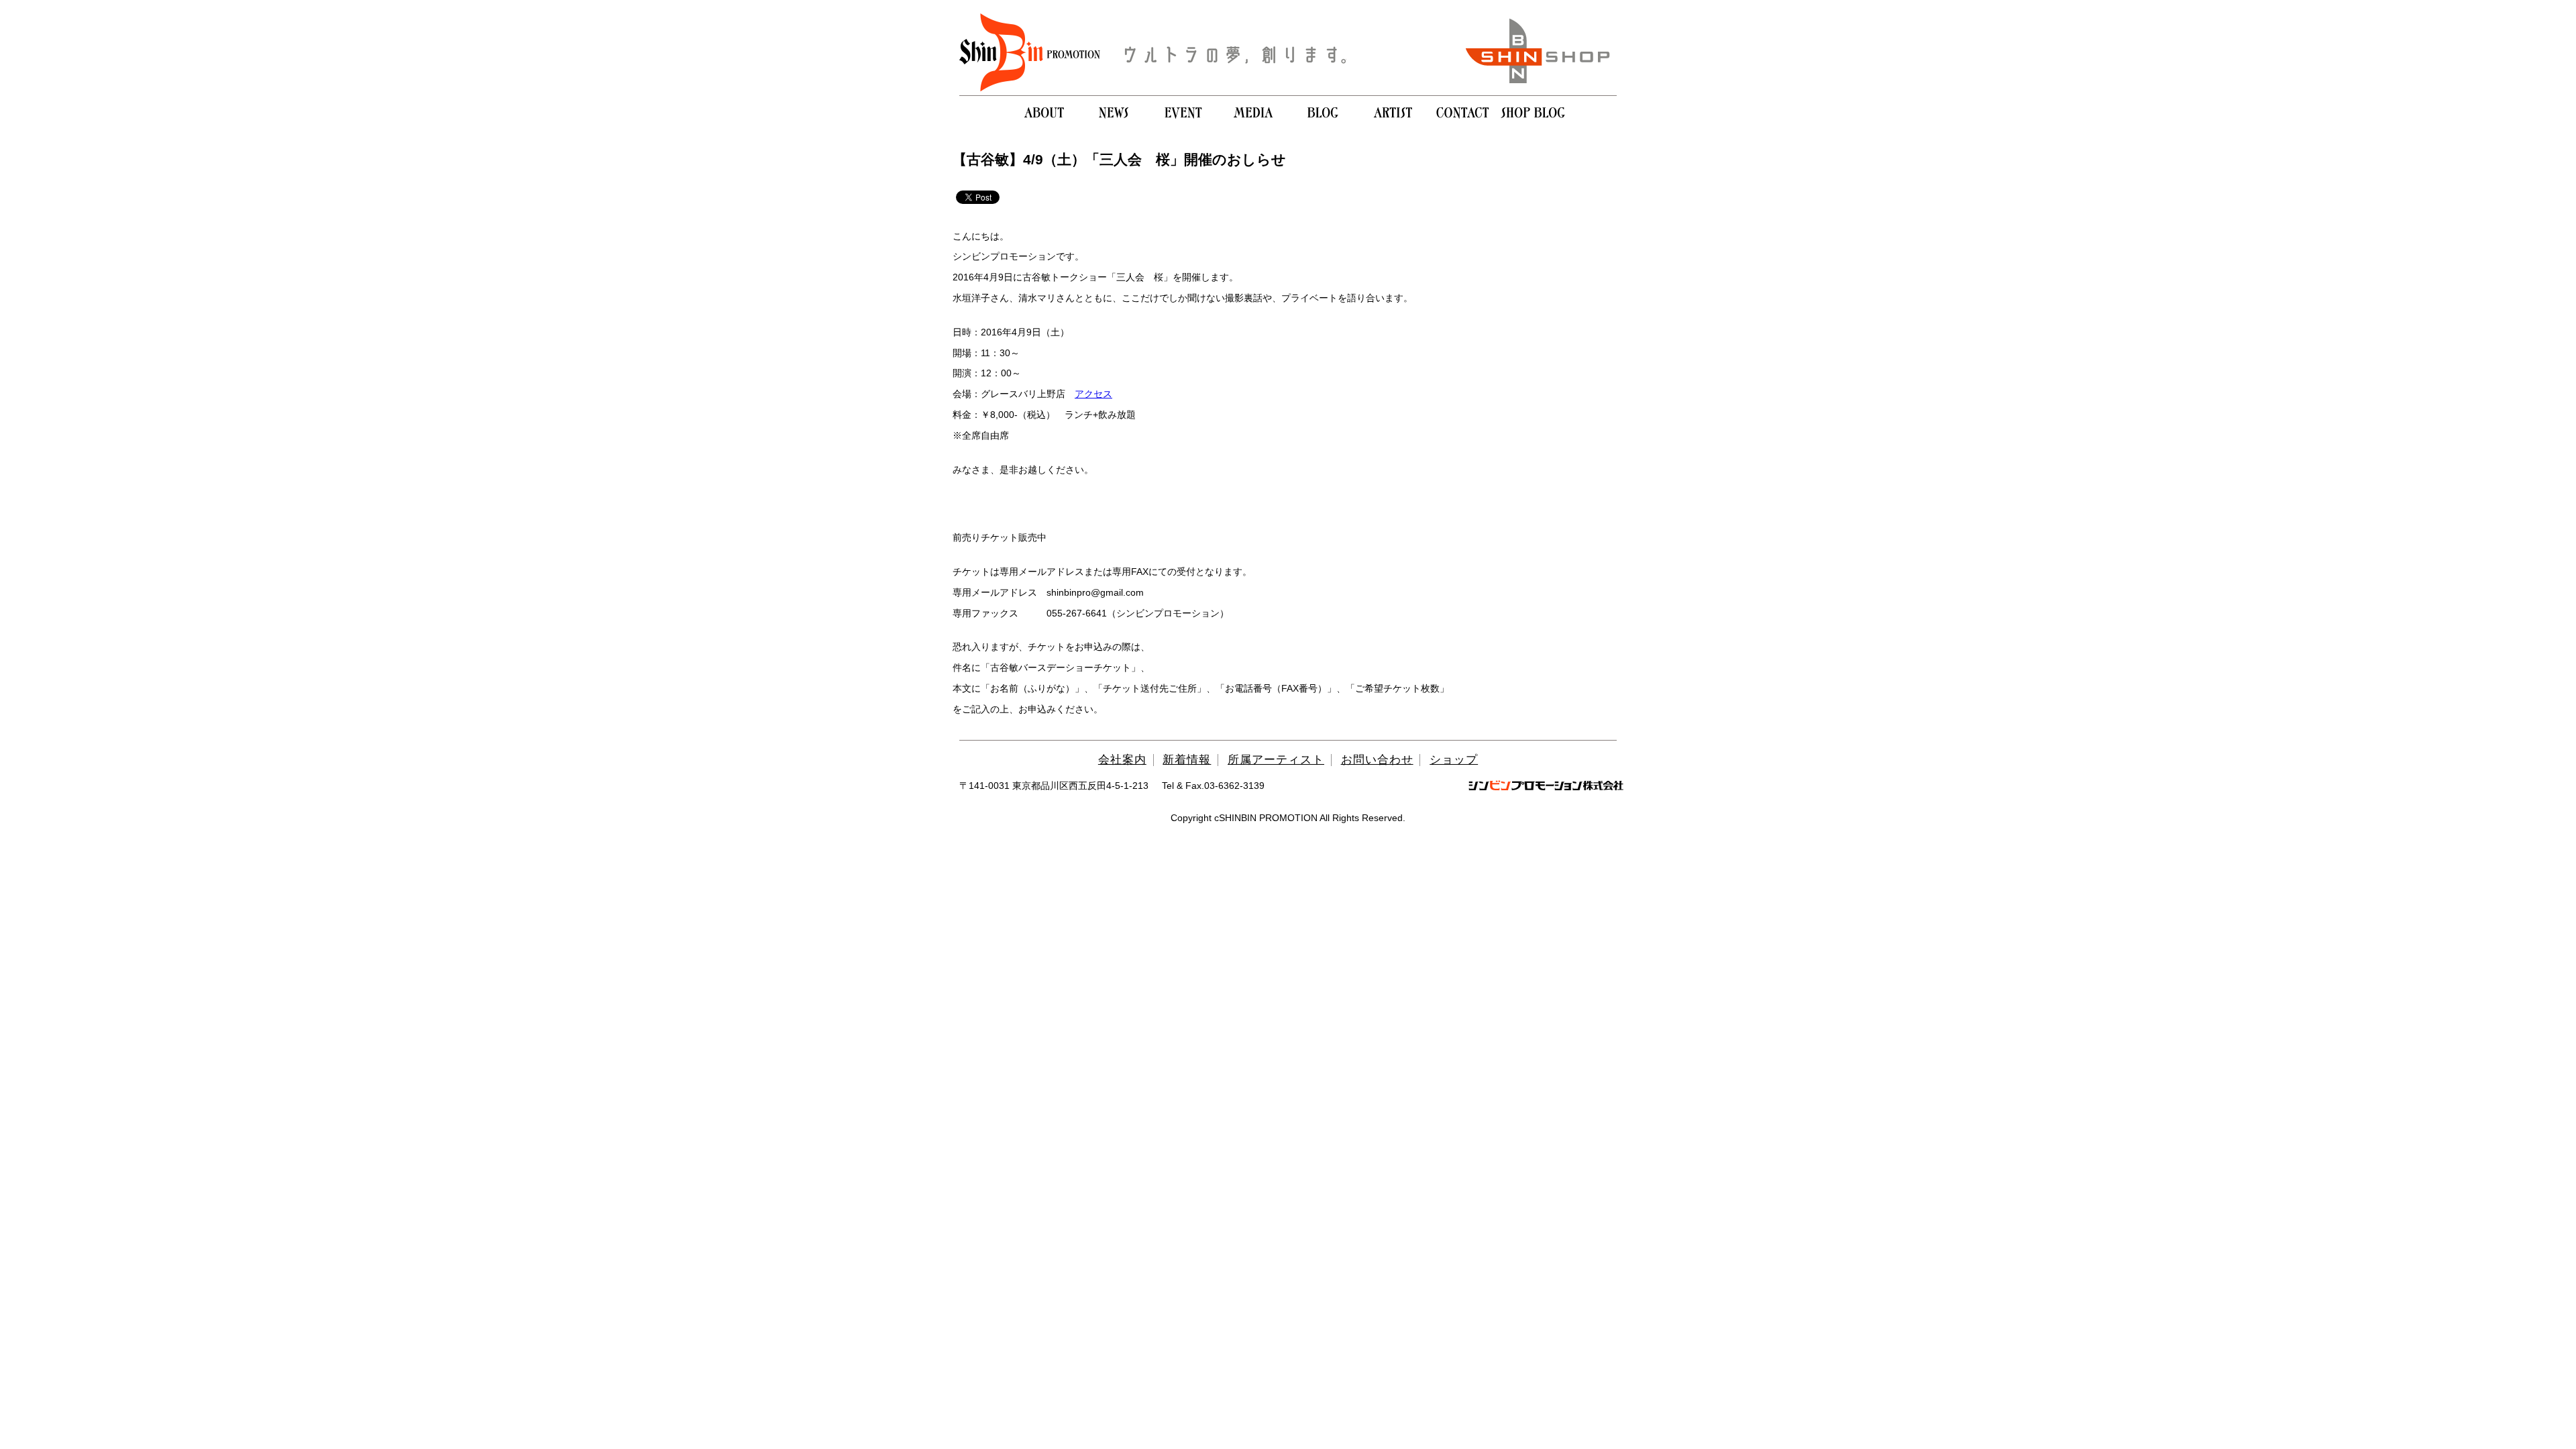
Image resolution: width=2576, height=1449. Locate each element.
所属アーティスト (1276, 760)
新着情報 (1187, 760)
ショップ (1454, 760)
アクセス (1093, 394)
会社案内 (1122, 760)
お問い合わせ (1377, 760)
